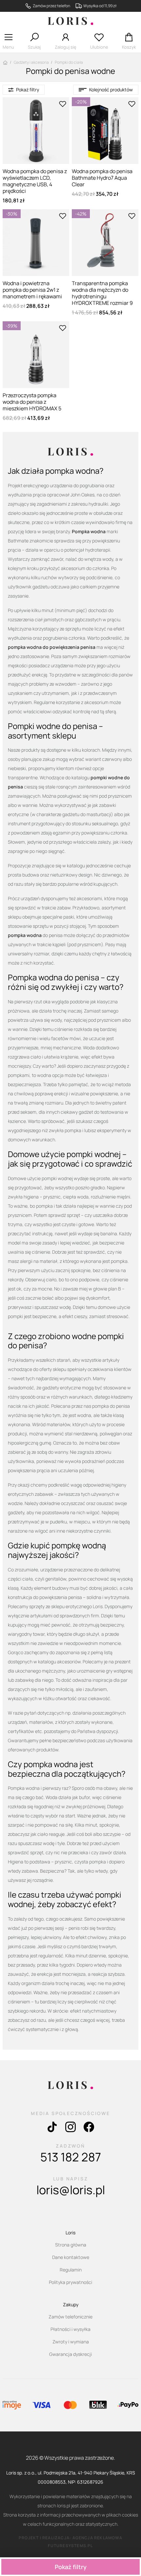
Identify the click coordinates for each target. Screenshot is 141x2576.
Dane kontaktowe (71, 2257)
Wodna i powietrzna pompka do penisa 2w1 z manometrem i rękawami (32, 290)
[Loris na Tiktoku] (52, 2129)
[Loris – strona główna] (70, 22)
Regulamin (71, 2270)
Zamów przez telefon (51, 6)
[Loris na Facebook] (89, 2129)
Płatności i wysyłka (70, 2329)
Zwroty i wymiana (71, 2342)
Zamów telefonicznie (70, 2317)
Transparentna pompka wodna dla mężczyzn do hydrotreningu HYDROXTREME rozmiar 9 (102, 293)
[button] (8, 43)
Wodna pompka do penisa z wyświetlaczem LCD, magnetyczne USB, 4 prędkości (35, 181)
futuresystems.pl (70, 2546)
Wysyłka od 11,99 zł (100, 6)
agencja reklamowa (97, 2538)
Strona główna (71, 2245)
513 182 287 (71, 2157)
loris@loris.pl (71, 2190)
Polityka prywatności (70, 2282)
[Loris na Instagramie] (70, 2129)
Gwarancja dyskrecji (70, 2354)
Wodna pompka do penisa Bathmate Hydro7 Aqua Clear (102, 178)
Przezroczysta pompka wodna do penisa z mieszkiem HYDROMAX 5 (32, 402)
